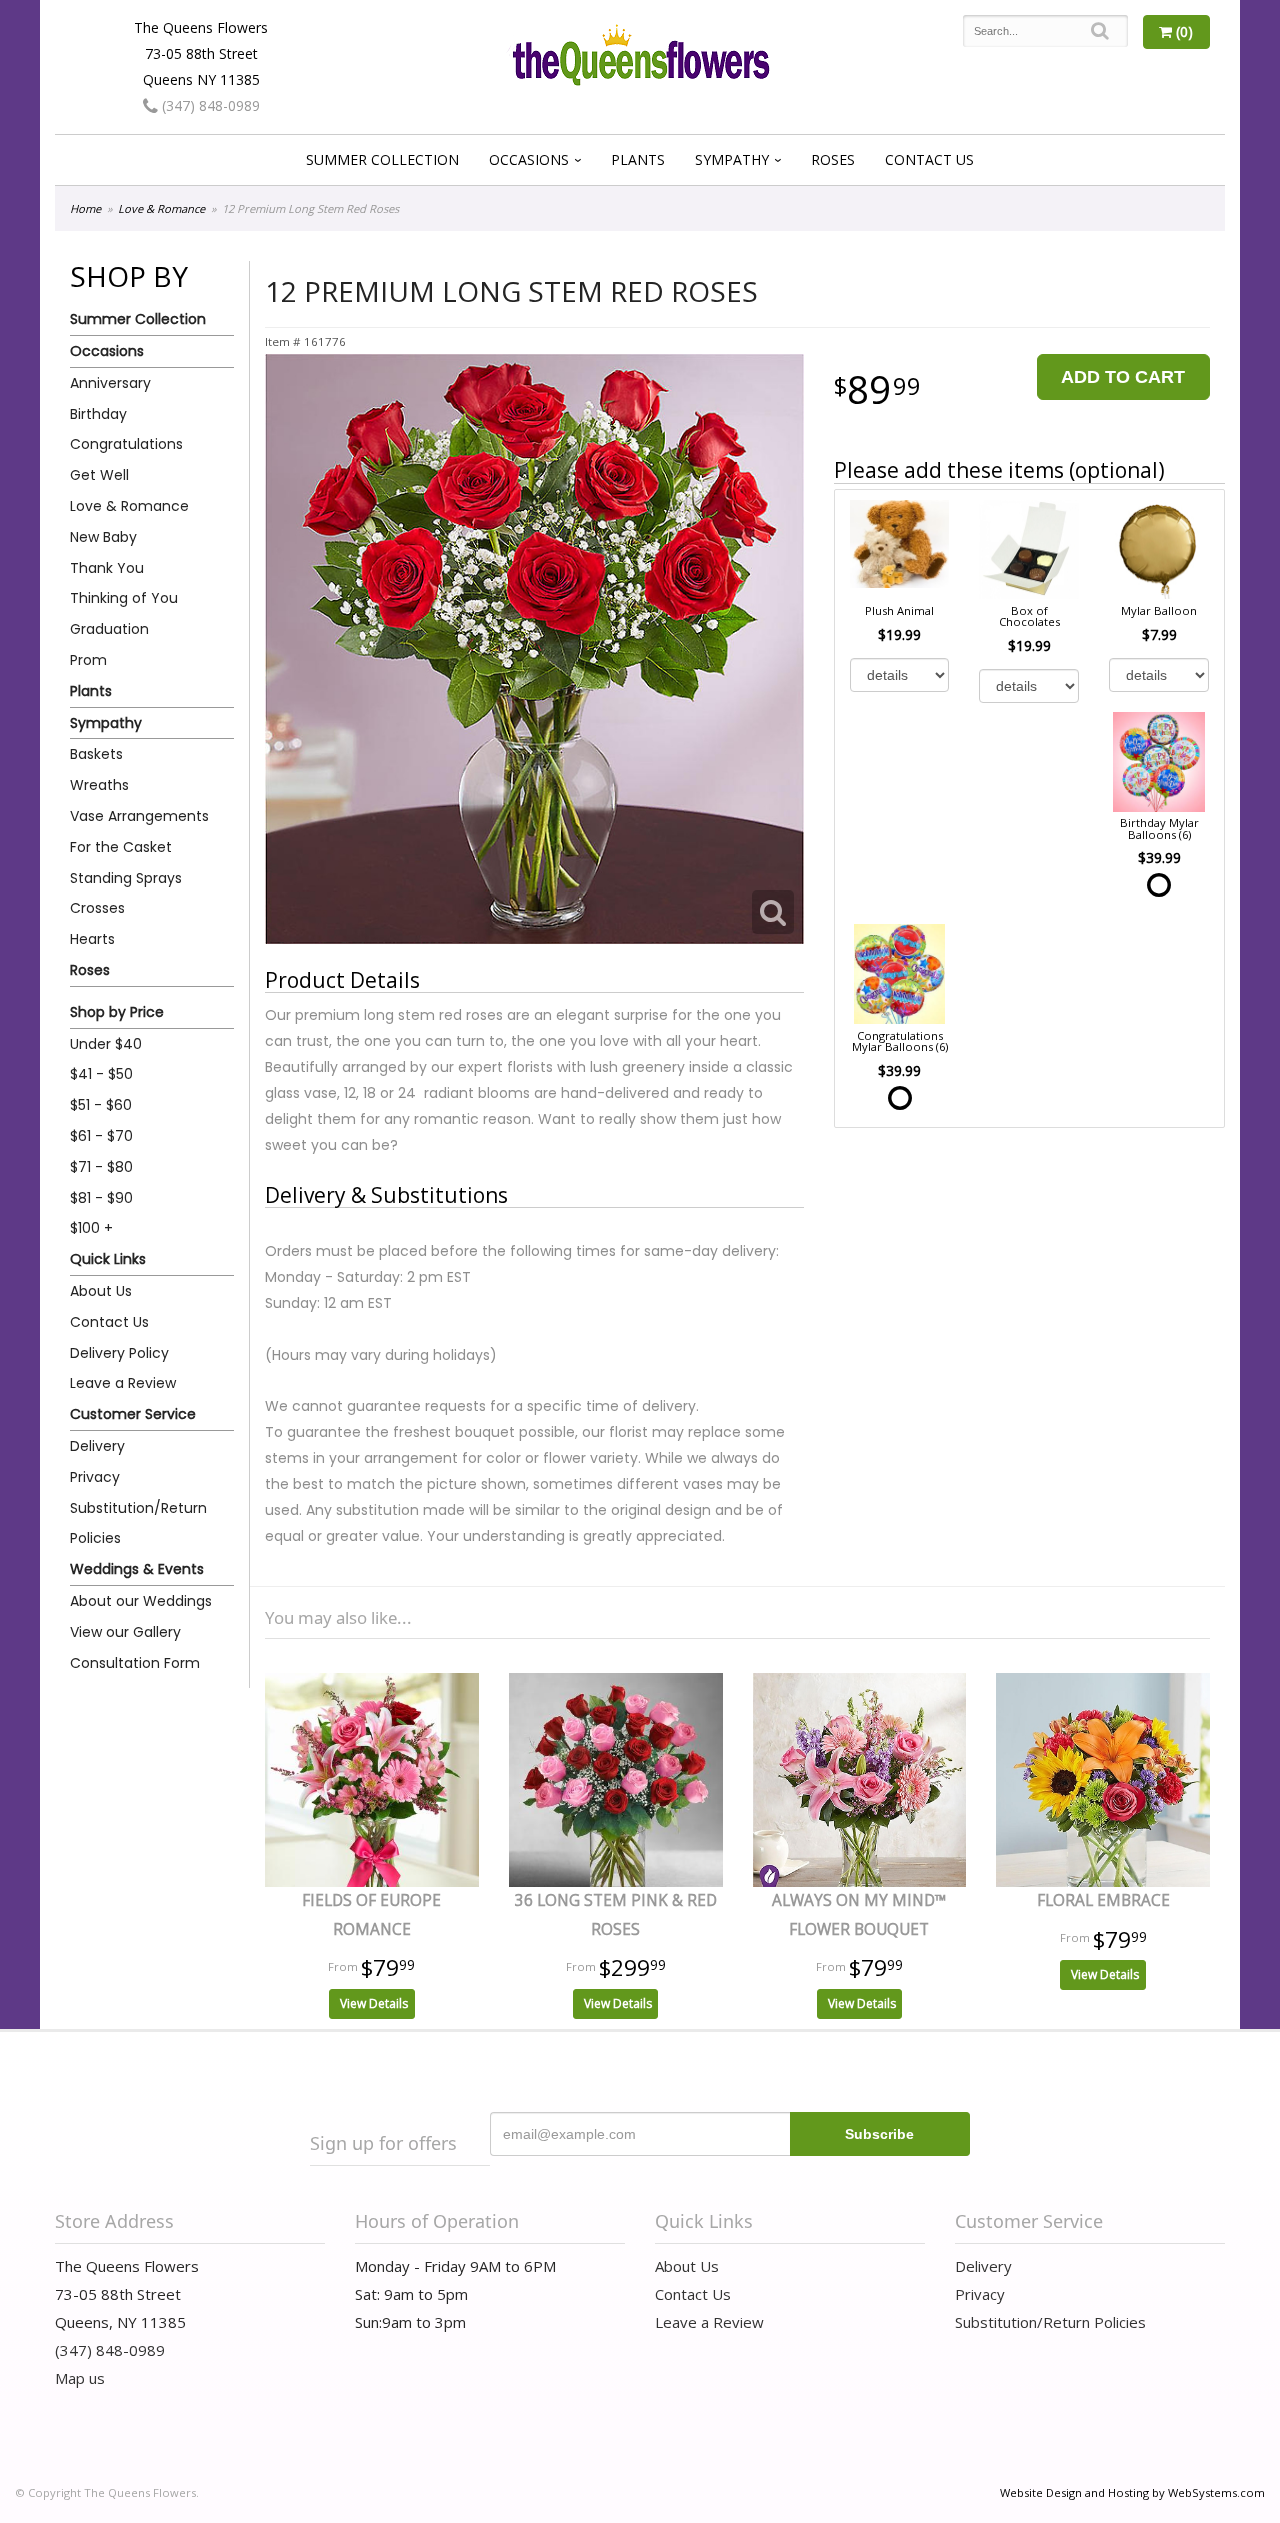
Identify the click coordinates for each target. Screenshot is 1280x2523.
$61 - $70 (101, 1136)
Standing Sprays (126, 878)
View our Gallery (125, 1632)
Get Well (99, 475)
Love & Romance (161, 208)
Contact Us (929, 159)
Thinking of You (124, 598)
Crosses (97, 908)
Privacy (95, 1477)
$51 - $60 (101, 1105)
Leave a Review (123, 1383)
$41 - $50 (101, 1074)
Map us (80, 2378)
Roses (833, 159)
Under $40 (106, 1044)
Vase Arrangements (139, 816)
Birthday (98, 414)
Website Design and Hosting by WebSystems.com (1132, 2492)
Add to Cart (1123, 377)
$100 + (91, 1228)
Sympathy (732, 159)
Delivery (97, 1446)
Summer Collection (382, 159)
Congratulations (126, 444)
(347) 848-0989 (209, 105)
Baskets (96, 754)
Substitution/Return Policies (138, 1523)
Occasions (529, 159)
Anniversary (110, 383)
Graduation (109, 629)
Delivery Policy (119, 1353)
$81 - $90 (101, 1198)
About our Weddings (141, 1601)
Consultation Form (135, 1663)
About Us (101, 1291)
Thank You (107, 568)
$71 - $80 (101, 1167)
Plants (638, 159)
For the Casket (121, 847)
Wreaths (99, 785)
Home (85, 208)
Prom (88, 660)
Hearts (92, 939)
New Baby (103, 537)
